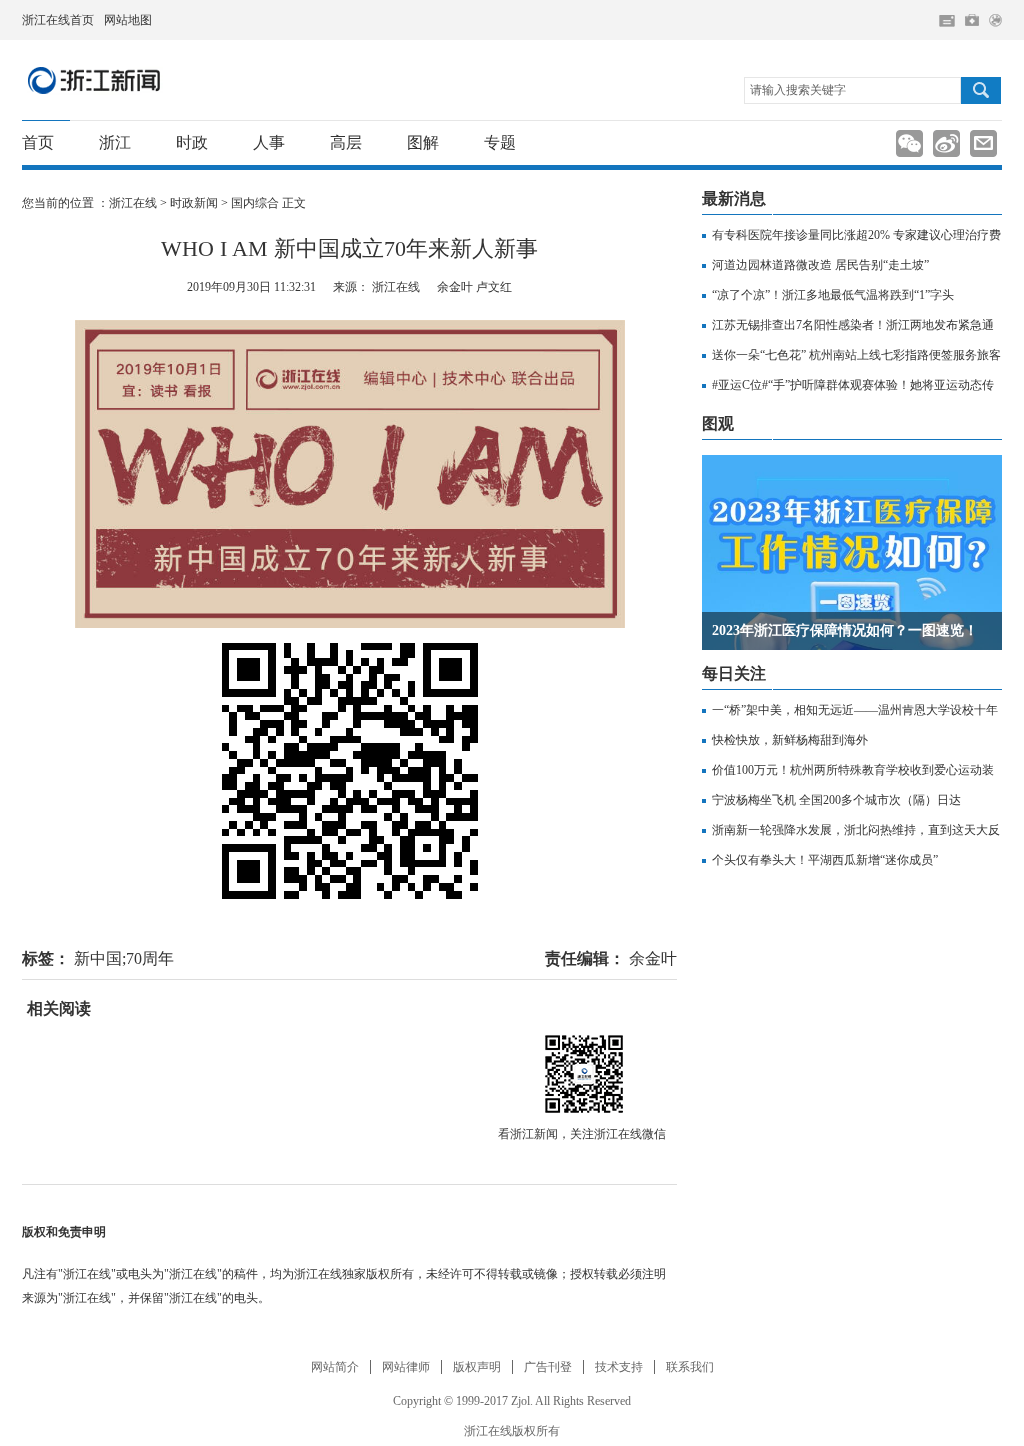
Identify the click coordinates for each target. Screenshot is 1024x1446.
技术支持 (619, 1367)
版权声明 (477, 1367)
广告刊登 (548, 1367)
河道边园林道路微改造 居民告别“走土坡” (820, 265)
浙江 (115, 142)
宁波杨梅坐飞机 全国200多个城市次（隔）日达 (836, 800)
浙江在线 (133, 203)
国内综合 (255, 203)
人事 (269, 142)
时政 (192, 142)
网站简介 (335, 1367)
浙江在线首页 (58, 20)
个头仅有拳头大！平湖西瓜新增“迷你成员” (825, 860)
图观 (718, 423)
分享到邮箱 (983, 143)
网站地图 (128, 20)
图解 (423, 142)
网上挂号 (972, 20)
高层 (346, 142)
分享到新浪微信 (909, 143)
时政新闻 (194, 203)
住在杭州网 (947, 21)
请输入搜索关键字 (798, 90)
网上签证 (995, 20)
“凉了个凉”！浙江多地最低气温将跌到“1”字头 (833, 295)
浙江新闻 (95, 80)
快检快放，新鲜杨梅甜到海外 (790, 740)
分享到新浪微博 (946, 143)
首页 (38, 142)
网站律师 (406, 1367)
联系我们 (690, 1367)
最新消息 (734, 198)
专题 (500, 142)
